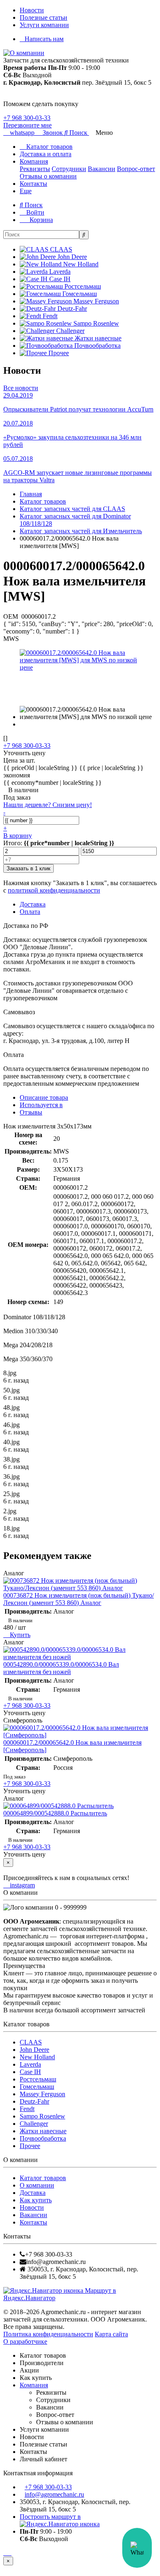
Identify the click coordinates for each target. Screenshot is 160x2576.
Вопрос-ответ (136, 169)
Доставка (33, 2193)
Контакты (33, 184)
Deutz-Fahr (34, 2101)
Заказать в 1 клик (29, 868)
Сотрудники (69, 169)
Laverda (30, 2064)
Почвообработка (43, 2138)
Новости (32, 10)
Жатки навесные (43, 2131)
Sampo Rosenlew (42, 2116)
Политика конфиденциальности (48, 2334)
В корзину (18, 836)
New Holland (37, 2057)
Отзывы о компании (48, 176)
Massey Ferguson (42, 2094)
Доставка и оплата (46, 154)
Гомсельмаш (37, 2087)
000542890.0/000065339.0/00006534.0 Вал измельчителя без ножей (61, 1668)
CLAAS (31, 2042)
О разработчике (25, 2341)
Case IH (30, 2072)
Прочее (30, 2146)
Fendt (27, 2109)
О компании (37, 2185)
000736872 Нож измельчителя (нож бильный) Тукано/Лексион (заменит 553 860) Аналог (79, 1599)
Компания (34, 161)
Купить (19, 1635)
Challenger (34, 2124)
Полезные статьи (43, 17)
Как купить (36, 2200)
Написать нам (44, 39)
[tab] (41, 1105)
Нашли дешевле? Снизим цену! (48, 805)
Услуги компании (44, 25)
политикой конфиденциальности (54, 890)
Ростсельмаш (38, 2079)
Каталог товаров (49, 147)
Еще (26, 191)
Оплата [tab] (30, 912)
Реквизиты (35, 169)
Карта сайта (111, 2334)
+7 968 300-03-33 (27, 118)
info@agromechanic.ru (54, 2494)
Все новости (21, 388)
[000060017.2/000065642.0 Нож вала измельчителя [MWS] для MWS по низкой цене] (80, 667)
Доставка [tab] (33, 904)
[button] (77, 133)
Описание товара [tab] (44, 1097)
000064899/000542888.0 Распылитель (55, 1813)
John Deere (34, 2050)
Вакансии (102, 169)
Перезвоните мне (27, 125)
